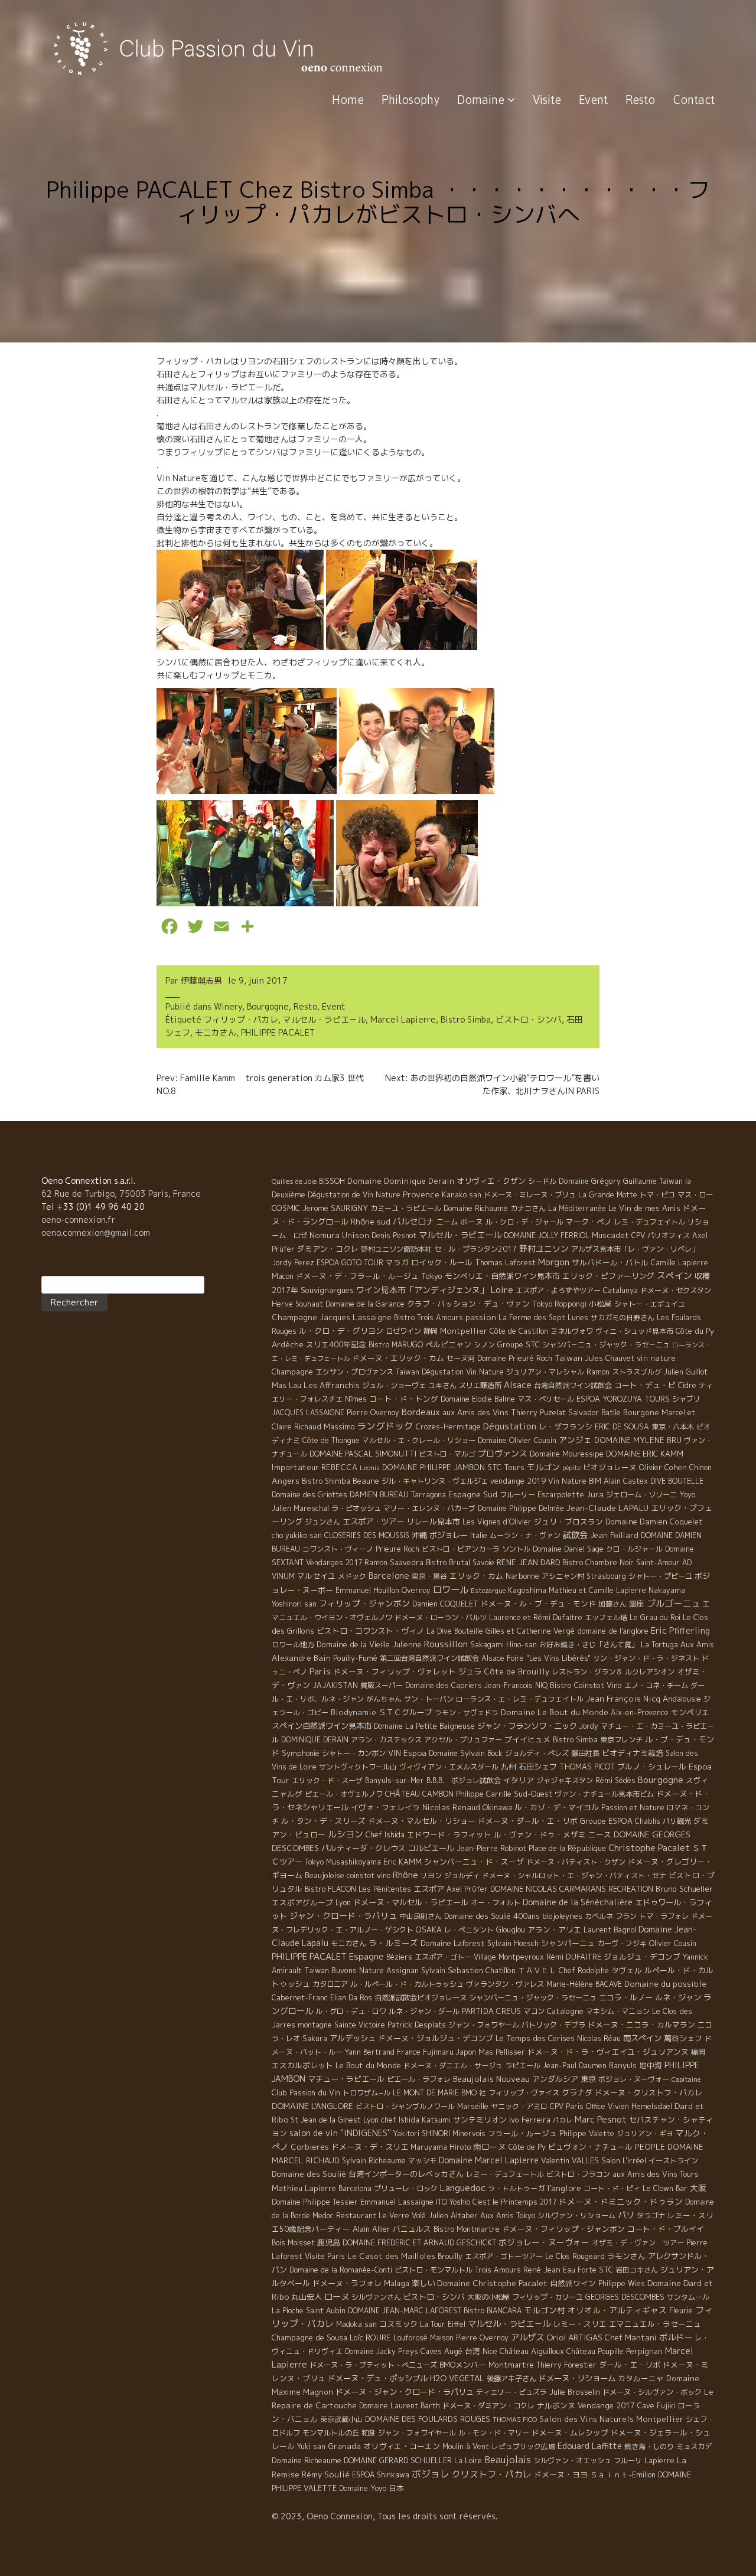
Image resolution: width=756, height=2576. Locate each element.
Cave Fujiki (656, 2406)
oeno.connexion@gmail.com (96, 1233)
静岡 (431, 1331)
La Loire (468, 2461)
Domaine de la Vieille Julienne (369, 1644)
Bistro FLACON (330, 1889)
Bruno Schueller (684, 1889)
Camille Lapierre (680, 1263)
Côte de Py (527, 2147)
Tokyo (432, 1276)
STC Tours (506, 1467)
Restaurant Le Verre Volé (381, 2216)
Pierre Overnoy (373, 1413)
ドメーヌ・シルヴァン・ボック (652, 2392)
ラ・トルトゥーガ (516, 2188)
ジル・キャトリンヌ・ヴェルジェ (435, 1481)
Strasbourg (606, 1576)
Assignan (403, 1971)
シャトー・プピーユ (660, 1576)
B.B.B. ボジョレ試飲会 (464, 1780)
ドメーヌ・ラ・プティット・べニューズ (373, 2365)
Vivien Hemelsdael (640, 2106)
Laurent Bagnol (610, 1929)
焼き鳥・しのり (649, 2446)
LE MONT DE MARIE (426, 2093)
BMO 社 (474, 2093)
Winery (228, 1006)
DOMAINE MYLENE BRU (638, 1440)
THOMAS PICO (515, 2420)
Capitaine (686, 2079)
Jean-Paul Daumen (575, 2066)
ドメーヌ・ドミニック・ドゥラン (621, 2201)
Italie (479, 1535)
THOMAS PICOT (587, 1767)
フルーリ (628, 2461)
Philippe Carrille (484, 1794)
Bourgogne (268, 1006)
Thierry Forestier (566, 2365)
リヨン (431, 1875)
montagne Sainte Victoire (341, 2025)
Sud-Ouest (533, 1794)
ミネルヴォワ (572, 1331)
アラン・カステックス (386, 1740)
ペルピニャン (448, 1344)
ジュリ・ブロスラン (568, 1522)
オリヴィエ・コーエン (402, 2446)
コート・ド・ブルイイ (666, 2229)
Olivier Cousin (673, 1943)
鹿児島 (329, 2242)
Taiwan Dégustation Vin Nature (450, 1372)
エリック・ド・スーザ (327, 1780)
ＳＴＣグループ (405, 1712)
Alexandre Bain (301, 1658)
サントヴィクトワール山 (358, 1767)
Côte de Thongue (331, 1440)
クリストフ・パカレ (492, 2474)
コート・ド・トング (404, 1399)
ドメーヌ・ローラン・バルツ (441, 1617)
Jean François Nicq (623, 1699)
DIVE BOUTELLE (677, 1481)
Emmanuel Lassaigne (397, 2202)
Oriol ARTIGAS (574, 2337)
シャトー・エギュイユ (650, 1304)
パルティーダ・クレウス (364, 1848)
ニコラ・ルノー (626, 1997)
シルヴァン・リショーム (576, 2216)
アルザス (527, 2337)
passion (481, 1317)
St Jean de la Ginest (326, 2120)
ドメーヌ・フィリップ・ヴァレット (395, 1671)
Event (593, 99)
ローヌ (337, 2296)
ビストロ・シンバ (529, 1019)
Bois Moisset (293, 2243)
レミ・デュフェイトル (650, 1222)
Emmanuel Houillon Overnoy (383, 1590)
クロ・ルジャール (634, 1549)
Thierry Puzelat (538, 1413)
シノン (484, 1345)
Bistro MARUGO (396, 1345)
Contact (694, 99)
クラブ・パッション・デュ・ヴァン (468, 1304)
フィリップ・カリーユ (548, 2297)
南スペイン (642, 2038)
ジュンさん (322, 1522)
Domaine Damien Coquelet (654, 1522)
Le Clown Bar (665, 2188)
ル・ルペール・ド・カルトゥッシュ (407, 1984)
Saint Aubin (326, 2311)
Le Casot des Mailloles (391, 2256)
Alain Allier (372, 2229)
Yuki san (311, 2446)
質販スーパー (382, 1685)
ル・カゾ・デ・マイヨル (557, 1807)
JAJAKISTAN (335, 1685)
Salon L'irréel (624, 2160)
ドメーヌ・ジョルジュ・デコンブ (436, 2038)
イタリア (519, 1780)
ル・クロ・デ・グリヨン (341, 1331)
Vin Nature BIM (575, 1481)
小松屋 (600, 1304)
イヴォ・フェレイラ (385, 1807)
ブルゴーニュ (673, 1603)
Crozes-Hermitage (448, 1427)
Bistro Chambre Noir (598, 1563)
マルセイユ (316, 1576)
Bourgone (641, 1412)
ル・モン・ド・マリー (494, 2433)
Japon (466, 2052)
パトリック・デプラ (553, 2025)
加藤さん (612, 1604)
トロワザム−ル (366, 2093)
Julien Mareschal (300, 1508)
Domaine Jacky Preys (382, 2351)
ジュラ (470, 1671)
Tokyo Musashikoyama (343, 1862)
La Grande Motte (608, 1195)
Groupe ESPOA (606, 1821)
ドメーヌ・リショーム (577, 2378)
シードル (542, 1181)
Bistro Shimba (326, 1481)
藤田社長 (585, 1753)
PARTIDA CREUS (491, 2011)
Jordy (589, 1726)
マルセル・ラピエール (460, 1235)
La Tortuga (659, 1645)
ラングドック (385, 1426)
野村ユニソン (544, 1248)
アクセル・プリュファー (463, 1740)
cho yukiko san (297, 1535)
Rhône (405, 1875)
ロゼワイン (403, 1331)
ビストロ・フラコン (578, 2174)
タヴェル (627, 1970)
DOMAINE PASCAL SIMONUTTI (363, 1454)
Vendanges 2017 (334, 1563)
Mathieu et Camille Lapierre (597, 1590)
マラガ (397, 1262)
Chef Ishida (385, 1835)
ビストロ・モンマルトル (434, 2270)
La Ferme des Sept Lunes (543, 1318)
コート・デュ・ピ (645, 1385)
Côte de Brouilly (517, 1671)
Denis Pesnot (394, 1235)
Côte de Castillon (519, 1331)
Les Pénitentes (385, 1889)
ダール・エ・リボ (630, 2365)
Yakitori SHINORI (422, 2133)
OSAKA (429, 1929)
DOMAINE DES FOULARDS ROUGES (428, 2419)
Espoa (415, 1753)
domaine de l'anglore (613, 1631)
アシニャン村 (563, 1576)
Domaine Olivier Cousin (517, 1440)
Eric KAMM (403, 1862)
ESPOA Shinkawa (381, 2475)
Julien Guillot (686, 1372)
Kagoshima (527, 1590)
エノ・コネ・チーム (656, 1685)
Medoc (323, 2216)
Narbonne (522, 1576)
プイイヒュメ (527, 1739)
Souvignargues (327, 1290)
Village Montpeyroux (509, 1957)
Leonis (370, 1468)
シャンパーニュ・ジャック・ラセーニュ (533, 1998)
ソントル (516, 1549)
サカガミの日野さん (623, 1318)
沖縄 (419, 1535)
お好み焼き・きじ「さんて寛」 (589, 1645)
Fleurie (681, 2310)
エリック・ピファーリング (608, 1276)
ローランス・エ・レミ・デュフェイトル (520, 1699)
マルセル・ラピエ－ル (324, 1019)
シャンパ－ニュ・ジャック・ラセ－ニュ (606, 1345)
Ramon (598, 1372)
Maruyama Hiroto (441, 2147)
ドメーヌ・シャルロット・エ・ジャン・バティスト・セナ (574, 1875)
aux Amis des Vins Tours (656, 2174)
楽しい (423, 2283)
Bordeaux (421, 1412)
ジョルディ (462, 1875)
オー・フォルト (496, 1903)
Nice (490, 2351)
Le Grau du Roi (655, 1617)
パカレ (563, 2120)
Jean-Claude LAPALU (607, 1508)
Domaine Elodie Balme (478, 1399)
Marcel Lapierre (403, 1019)
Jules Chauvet (610, 1358)
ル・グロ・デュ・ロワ (351, 2011)
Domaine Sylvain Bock (466, 1753)
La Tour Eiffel (443, 2324)
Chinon (700, 1467)
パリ (626, 2215)
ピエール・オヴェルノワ (344, 1794)
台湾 (472, 2351)
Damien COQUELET (445, 1604)
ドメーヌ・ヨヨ (561, 2474)
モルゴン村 (545, 2310)
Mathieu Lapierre (304, 2188)
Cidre (687, 1385)
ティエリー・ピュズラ (511, 2392)
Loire (502, 1289)
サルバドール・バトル (610, 1262)
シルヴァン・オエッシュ (572, 2461)
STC (606, 2270)
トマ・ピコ (657, 1195)
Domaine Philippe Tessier (315, 2202)
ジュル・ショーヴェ (394, 1385)
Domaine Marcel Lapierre (489, 2160)
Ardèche (288, 1344)
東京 (588, 2079)
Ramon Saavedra (394, 1563)
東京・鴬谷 (429, 1576)
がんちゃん (384, 1699)
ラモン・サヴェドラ (467, 1713)
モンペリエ (690, 1712)
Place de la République (567, 1848)
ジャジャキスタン (565, 1780)
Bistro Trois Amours (428, 1318)
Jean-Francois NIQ (516, 1685)
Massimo (339, 1426)
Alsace (518, 1385)
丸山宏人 (307, 2297)
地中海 (651, 2065)
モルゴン (543, 1467)
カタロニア (330, 1984)
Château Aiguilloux (532, 2351)
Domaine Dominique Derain (401, 1181)
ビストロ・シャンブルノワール (405, 2106)
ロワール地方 (293, 1645)
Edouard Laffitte (590, 2446)
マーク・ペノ (589, 1222)
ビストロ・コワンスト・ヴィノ (370, 1631)
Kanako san (462, 1195)
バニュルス (412, 2229)
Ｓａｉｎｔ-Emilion (623, 2474)
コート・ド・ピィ (612, 2188)
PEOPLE (650, 2147)
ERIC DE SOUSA (622, 1427)
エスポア (429, 1889)
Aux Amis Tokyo (508, 2216)
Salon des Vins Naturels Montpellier (611, 2419)
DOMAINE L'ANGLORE (312, 2106)
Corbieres (310, 2147)
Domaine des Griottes (309, 1495)
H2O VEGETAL (457, 2378)
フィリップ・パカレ (241, 1019)
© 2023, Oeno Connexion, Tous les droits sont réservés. (384, 2516)
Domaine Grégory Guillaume (608, 1181)
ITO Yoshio (453, 2202)
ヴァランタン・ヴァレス (505, 1984)
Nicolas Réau (599, 2038)
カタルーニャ (641, 2378)
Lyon (343, 1903)
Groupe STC (519, 1344)
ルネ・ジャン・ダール (424, 2011)
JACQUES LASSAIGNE (308, 1413)
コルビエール (431, 1848)
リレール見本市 (433, 1522)
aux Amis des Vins (475, 1412)
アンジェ (575, 1440)
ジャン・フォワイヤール (417, 2433)
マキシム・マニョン (618, 2011)
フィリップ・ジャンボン (364, 1603)
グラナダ (577, 2092)
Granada (344, 2446)
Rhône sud (371, 1221)
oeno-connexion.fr (78, 1220)
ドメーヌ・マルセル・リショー (422, 1821)
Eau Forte (580, 2270)
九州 (509, 1767)
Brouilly (450, 2256)
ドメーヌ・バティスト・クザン (576, 1862)
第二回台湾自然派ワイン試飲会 (429, 1658)
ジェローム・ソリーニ (641, 1495)
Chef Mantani (631, 2337)
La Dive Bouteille (455, 1631)
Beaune (366, 1481)
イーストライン (673, 2161)
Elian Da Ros (351, 1998)
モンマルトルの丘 (331, 2433)
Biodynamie (353, 1712)
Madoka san (356, 2324)
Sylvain (433, 1971)
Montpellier (464, 1331)
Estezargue (488, 1591)
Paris (320, 1671)
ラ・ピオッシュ (356, 1508)
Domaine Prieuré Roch (515, 1358)
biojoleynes (562, 1916)
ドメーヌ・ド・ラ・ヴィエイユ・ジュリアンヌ (608, 2052)
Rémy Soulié (326, 2474)
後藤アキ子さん (511, 2379)
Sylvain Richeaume (374, 2161)
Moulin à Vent (466, 2446)
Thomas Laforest (505, 1263)
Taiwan (568, 1358)
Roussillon (446, 1644)
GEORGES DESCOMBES (625, 2297)
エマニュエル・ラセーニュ (655, 2324)
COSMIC (286, 1208)
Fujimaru (438, 2052)
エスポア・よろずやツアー (558, 1290)
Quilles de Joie (294, 1181)
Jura (595, 1494)
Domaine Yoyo (363, 2488)
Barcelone (389, 1576)
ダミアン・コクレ (328, 1249)
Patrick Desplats (417, 2025)
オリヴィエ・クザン (491, 1181)
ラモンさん (626, 2256)
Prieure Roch (397, 1549)
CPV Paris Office (578, 2106)
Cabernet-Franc (300, 1998)
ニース (600, 1834)
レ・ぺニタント (469, 1930)
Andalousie (682, 1699)
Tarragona (428, 1495)
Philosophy (410, 99)
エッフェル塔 (606, 1617)
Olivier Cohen (663, 1467)
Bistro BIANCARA (493, 2311)
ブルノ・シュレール (652, 1767)
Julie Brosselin (575, 2392)
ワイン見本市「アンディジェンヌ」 (422, 1290)
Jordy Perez (293, 1263)
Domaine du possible (665, 1984)
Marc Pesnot (601, 2119)
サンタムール (688, 2297)
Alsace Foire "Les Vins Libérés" (536, 1658)
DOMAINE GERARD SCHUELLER (398, 2460)
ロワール (451, 1589)
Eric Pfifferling (680, 1630)
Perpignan (644, 2351)
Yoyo (687, 1495)
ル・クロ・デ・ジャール (524, 1222)
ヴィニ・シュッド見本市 (634, 1331)
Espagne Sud (473, 1494)
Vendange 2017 (606, 2405)
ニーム (447, 1222)
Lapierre (659, 2461)
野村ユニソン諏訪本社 (396, 1249)
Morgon (554, 1262)
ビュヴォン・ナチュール (590, 2147)
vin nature (656, 1358)
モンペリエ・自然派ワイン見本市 (502, 1276)
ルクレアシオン (650, 1672)
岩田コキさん (637, 2270)
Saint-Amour (658, 1563)
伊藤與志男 (201, 980)
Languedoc (463, 2188)
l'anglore (564, 2188)
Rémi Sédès (615, 1780)
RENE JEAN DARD (528, 1562)
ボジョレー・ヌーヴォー (544, 2242)
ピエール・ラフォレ (419, 2079)
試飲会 (575, 1535)
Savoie (483, 1563)
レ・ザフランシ (566, 1426)
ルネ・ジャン (678, 1997)
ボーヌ (472, 1222)
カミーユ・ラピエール (406, 1208)
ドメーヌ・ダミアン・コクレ (488, 2406)
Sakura (315, 2038)
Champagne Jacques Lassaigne (332, 1317)
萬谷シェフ (683, 2038)
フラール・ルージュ (522, 2133)
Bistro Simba (466, 1019)
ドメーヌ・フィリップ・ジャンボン (563, 2229)
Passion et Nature (633, 1808)
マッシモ (422, 2161)
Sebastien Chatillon (482, 1970)
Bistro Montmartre (467, 2229)
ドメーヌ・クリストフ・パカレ (649, 2092)
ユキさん (442, 1385)
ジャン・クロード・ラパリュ (343, 1916)
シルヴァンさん (376, 2297)
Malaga (397, 2283)
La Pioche (288, 2311)
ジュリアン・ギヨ (645, 2133)
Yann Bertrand (370, 2052)
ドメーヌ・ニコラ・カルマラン (641, 2025)
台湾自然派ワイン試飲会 (573, 1385)
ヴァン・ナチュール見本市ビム (604, 1794)
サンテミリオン (480, 2120)
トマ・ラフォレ (664, 1916)
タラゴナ (651, 2216)
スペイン (674, 1276)
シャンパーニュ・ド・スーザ (474, 1862)
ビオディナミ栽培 (633, 1753)
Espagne (366, 1956)
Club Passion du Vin (306, 2092)
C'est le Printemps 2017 (514, 2202)
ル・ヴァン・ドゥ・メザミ (540, 1834)
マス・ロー (695, 1195)
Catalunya (620, 1290)
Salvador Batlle (594, 1412)
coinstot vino (369, 1875)
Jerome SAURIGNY (335, 1208)
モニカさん (216, 1032)
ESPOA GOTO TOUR (350, 1263)
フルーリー (517, 1495)
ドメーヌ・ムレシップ (570, 2433)
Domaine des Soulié (309, 2174)
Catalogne (565, 2011)
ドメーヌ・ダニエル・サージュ (453, 2066)
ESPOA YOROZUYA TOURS (623, 1399)
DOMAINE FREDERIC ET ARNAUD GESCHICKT (419, 2243)
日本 (396, 2488)
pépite (571, 1468)
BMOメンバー (463, 2365)
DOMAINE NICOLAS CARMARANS (548, 1889)
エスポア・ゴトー (443, 1957)
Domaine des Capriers (444, 1685)
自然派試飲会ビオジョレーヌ (421, 1998)
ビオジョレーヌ (610, 1467)
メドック (352, 1576)
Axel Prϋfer (467, 1889)
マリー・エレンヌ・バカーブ (429, 1508)
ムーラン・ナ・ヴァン (525, 1535)
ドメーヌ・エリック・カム (398, 1358)
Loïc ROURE (370, 2337)
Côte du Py (695, 1331)
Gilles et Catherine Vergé (530, 1631)
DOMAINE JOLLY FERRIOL (547, 1235)
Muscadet (610, 1235)
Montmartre (511, 2365)
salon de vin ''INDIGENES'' (340, 2133)
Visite (547, 99)
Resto (640, 99)
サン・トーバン (429, 1699)
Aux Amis (697, 1644)
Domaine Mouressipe (567, 1454)
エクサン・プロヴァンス (354, 1372)
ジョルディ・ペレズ (537, 1753)
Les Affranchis (332, 1385)
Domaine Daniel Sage (568, 1549)
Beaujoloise (325, 1875)
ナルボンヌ (556, 2405)
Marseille (473, 2106)
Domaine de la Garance (365, 1304)
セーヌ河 (461, 1358)
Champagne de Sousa (309, 2337)
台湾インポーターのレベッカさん (406, 2174)
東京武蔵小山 (341, 2419)
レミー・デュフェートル (505, 2174)
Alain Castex (626, 1481)
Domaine (482, 99)
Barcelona (355, 2188)
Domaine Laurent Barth (400, 2406)
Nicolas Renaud (451, 1807)
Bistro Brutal (448, 1562)
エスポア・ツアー (373, 1522)
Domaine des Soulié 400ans (492, 1916)
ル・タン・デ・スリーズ (323, 1821)
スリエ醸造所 (480, 1385)
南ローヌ (490, 2146)
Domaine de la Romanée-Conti (341, 2270)
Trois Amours (498, 2270)
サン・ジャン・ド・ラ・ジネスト (646, 1658)
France (409, 2052)
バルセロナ (413, 1222)
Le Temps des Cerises (535, 2038)
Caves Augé (441, 2351)
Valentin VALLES (570, 2160)
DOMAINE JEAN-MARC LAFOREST (405, 2311)
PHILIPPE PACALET (278, 1032)
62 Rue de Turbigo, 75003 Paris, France (121, 1194)
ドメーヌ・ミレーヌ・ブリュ (530, 1195)
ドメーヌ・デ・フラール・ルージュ (357, 1276)
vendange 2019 (518, 1481)
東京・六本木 (673, 1427)
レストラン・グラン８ (587, 1672)
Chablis (648, 1821)
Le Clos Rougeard (575, 2256)
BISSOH (332, 1181)
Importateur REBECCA (315, 1467)
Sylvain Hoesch (513, 1943)
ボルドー (676, 2337)
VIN (395, 1753)
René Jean (542, 2270)
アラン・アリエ (554, 1929)
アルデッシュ (353, 2038)
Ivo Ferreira (530, 2120)
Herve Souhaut (297, 1304)
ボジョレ (431, 2474)
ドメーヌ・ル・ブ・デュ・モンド (538, 1604)
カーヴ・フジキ (622, 1943)
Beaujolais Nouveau (491, 2079)
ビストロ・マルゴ (447, 1454)
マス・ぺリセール (546, 1399)
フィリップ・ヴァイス (524, 2093)
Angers (286, 1480)
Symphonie (301, 1753)
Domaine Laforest (453, 1943)
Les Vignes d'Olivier (497, 1522)
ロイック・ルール (442, 1262)
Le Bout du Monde (368, 2065)
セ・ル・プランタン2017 (475, 1249)
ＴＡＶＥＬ (537, 1970)
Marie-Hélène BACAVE (584, 1984)
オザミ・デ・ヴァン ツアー (638, 2243)
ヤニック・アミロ (519, 2106)
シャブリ (686, 1399)
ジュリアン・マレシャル (545, 1372)
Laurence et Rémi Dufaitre (536, 1617)
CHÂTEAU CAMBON (419, 1794)
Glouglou (511, 1930)
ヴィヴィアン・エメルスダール (449, 1767)
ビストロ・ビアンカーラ (461, 1549)
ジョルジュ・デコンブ (642, 1957)
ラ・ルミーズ (393, 1943)
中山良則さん (421, 1916)
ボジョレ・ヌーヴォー (634, 2079)
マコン (534, 2011)
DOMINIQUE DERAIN (315, 1740)
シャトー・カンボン (354, 1753)
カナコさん (528, 1208)
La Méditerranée (577, 1208)
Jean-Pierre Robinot (491, 1848)
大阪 (698, 2188)
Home (348, 99)
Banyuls (623, 2065)
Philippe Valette (587, 2133)
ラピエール (523, 2066)
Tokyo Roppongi (559, 1304)
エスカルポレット (302, 2065)
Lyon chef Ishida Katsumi (407, 2120)
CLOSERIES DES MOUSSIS (367, 1535)
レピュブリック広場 (523, 2446)
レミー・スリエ (580, 2324)
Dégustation (510, 1426)
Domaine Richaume (476, 1208)
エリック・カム (476, 1576)
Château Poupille (595, 2351)
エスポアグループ (302, 1902)
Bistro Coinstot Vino (586, 1685)
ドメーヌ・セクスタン (676, 1290)
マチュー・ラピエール (346, 2079)
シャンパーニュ (568, 1943)
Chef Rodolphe (584, 1971)
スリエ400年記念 (336, 1344)
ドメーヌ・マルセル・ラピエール (411, 1902)
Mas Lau (286, 1385)
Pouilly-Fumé (355, 1658)
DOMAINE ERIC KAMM (645, 1454)
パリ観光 (677, 1821)
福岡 (698, 2052)
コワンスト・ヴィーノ (338, 1549)
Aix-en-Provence (640, 1713)
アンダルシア (555, 2079)
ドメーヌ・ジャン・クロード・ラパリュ (405, 2392)
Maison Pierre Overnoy (469, 2338)
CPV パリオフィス (661, 1235)
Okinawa (497, 1807)
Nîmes (356, 1399)
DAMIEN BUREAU (379, 1495)
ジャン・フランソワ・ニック (527, 1726)
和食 (369, 2433)
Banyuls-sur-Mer (395, 1780)
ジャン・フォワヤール (484, 2025)
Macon (283, 1276)
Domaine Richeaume (307, 2460)
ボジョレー (449, 1535)
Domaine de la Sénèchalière (578, 1902)
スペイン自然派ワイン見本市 (322, 1726)
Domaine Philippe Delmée (521, 1508)
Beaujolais (508, 2460)
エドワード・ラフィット (449, 1834)
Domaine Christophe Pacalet (492, 2283)
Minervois (469, 2133)
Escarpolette (561, 1494)
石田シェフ (538, 1767)
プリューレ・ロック (406, 2188)
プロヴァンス (503, 1453)
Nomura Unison (339, 1235)
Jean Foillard (614, 1535)
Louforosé (410, 2338)
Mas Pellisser (502, 2052)
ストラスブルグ (637, 1372)
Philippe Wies (622, 2283)
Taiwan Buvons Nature (344, 1970)
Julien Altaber (453, 2215)
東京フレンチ (621, 1740)
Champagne (292, 1372)
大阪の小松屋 (488, 2297)
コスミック (398, 2324)
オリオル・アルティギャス (617, 2310)
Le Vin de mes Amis (644, 1208)
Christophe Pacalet (649, 1848)
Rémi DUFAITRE (574, 1957)
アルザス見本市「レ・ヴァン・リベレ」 (635, 1249)
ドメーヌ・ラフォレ (347, 2283)
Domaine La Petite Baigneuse (424, 1726)
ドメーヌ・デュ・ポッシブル (378, 2378)
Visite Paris (325, 2256)
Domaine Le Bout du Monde (555, 1712)
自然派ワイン (573, 2283)
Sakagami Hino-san (504, 1645)
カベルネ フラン (611, 1916)
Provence (421, 1194)
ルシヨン (346, 1834)
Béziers (399, 1957)
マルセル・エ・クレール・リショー (419, 1440)
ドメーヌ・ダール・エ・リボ (528, 1821)
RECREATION (631, 1889)
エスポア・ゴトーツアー (504, 2256)
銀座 (637, 1604)
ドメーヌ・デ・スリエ (370, 2147)
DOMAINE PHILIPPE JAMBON (434, 1467)
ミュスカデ (694, 2446)
